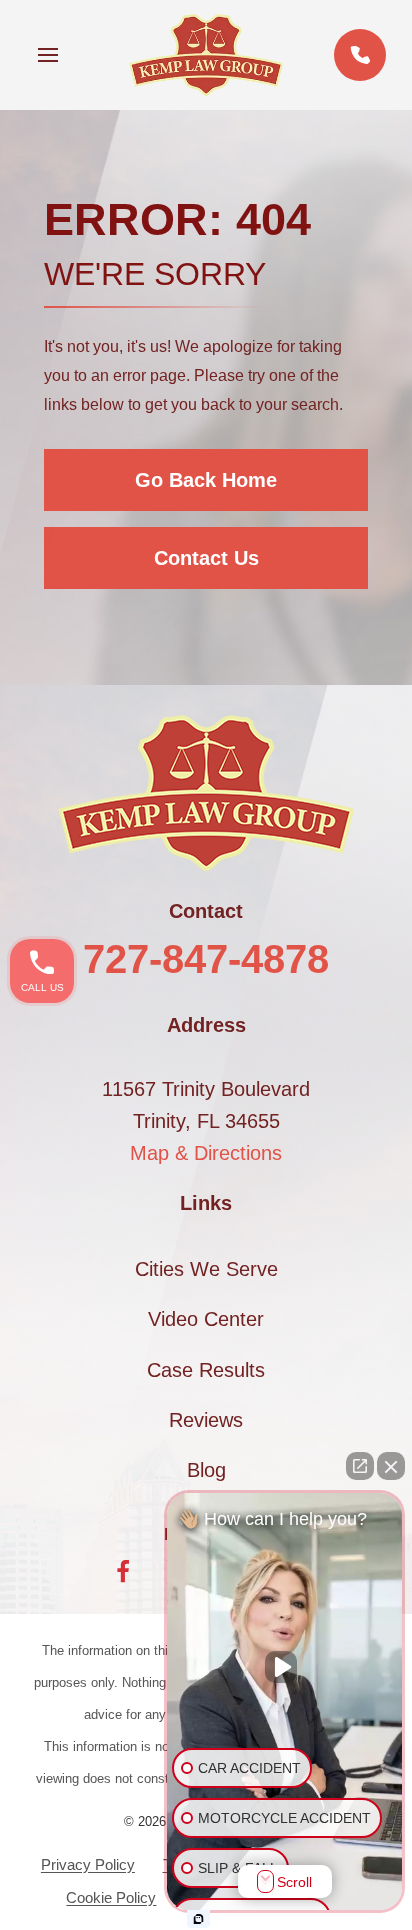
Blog (206, 1470)
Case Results (206, 1370)
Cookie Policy (111, 1897)
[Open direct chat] (360, 1466)
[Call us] (360, 55)
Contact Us (206, 558)
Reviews (206, 1420)
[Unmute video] (285, 1667)
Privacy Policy (88, 1864)
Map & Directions (206, 1153)
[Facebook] (123, 1572)
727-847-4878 (206, 959)
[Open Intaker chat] (198, 1919)
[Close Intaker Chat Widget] (391, 1466)
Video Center (206, 1319)
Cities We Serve (206, 1269)
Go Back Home (206, 480)
